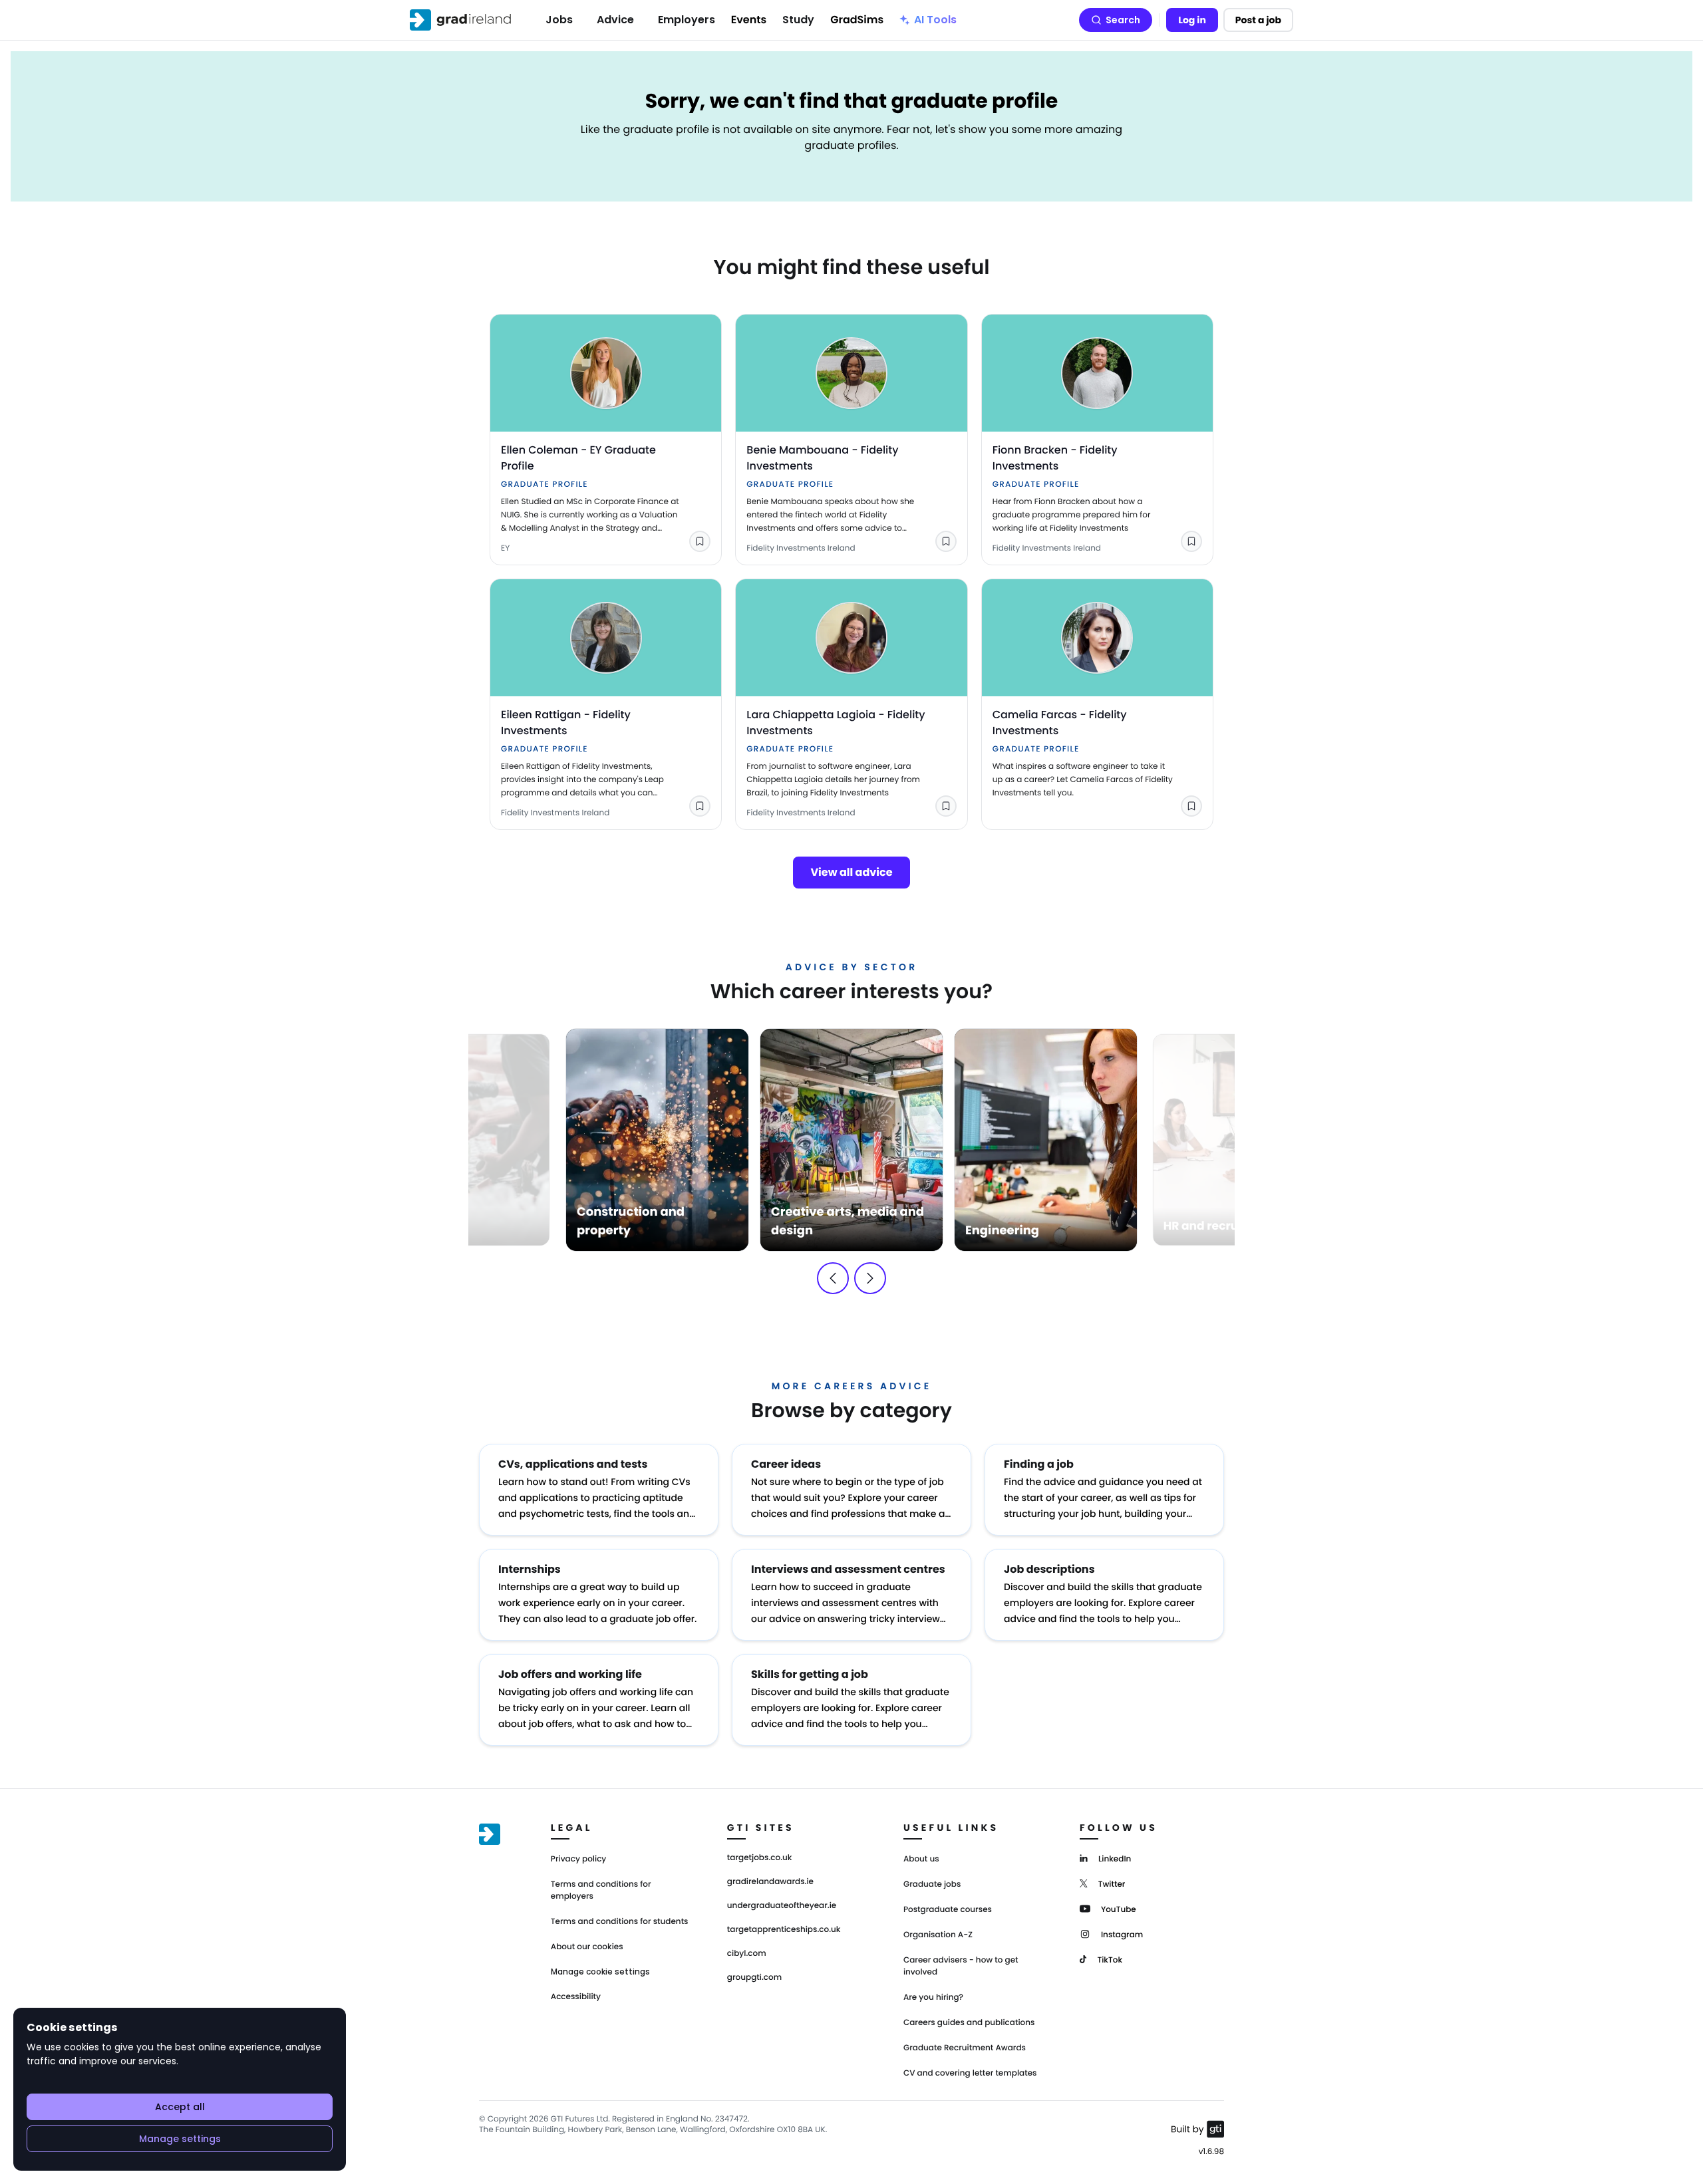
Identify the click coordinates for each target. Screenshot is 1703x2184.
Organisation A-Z (938, 1935)
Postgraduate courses (948, 1910)
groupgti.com (754, 1978)
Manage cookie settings (600, 1972)
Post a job (1258, 20)
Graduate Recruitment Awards (965, 2048)
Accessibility (576, 1997)
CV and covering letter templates (970, 2073)
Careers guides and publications (969, 2023)
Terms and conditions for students (620, 1922)
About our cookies (587, 1947)
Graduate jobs (932, 1884)
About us (921, 1859)
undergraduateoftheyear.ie (782, 1906)
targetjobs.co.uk (760, 1858)
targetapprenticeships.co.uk (784, 1930)
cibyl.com (747, 1954)
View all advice (851, 872)
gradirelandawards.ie (770, 1882)
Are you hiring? (933, 1997)
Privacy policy (579, 1859)
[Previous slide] (833, 1278)
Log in (1192, 20)
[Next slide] (870, 1278)
